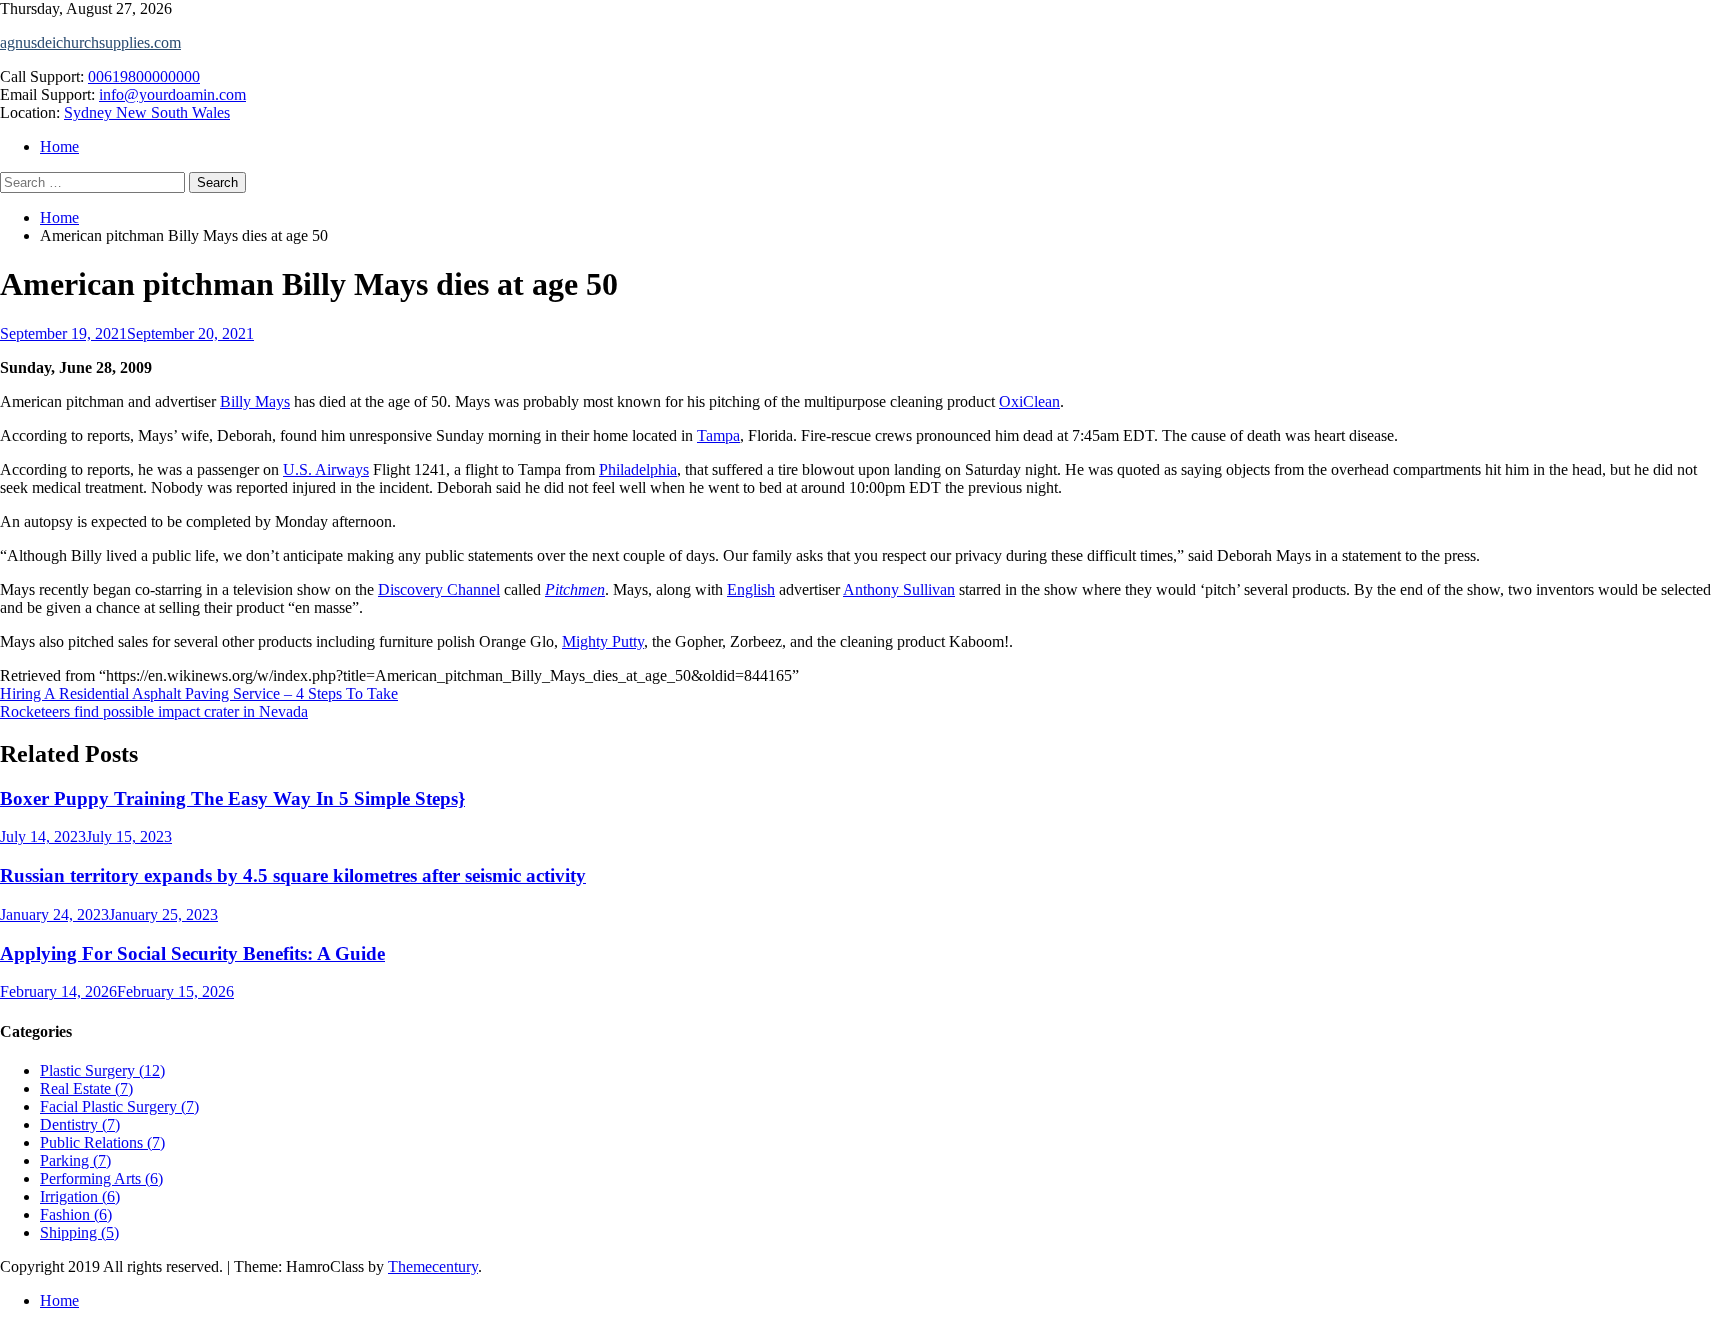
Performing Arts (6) (101, 1178)
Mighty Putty (603, 641)
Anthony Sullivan (899, 589)
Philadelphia (638, 469)
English (751, 589)
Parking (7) (75, 1160)
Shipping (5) (79, 1232)
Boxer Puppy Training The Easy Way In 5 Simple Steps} (232, 798)
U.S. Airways (326, 469)
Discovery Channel (439, 589)
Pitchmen (575, 589)
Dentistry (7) (80, 1124)
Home (59, 146)
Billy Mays (255, 401)
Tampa (718, 435)
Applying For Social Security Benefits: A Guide (192, 953)
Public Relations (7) (102, 1142)
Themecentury (433, 1266)
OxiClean (1029, 401)
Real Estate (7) (86, 1088)
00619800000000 (144, 76)
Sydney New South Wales (147, 112)
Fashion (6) (76, 1214)
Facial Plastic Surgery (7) (119, 1106)
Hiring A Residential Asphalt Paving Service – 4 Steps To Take (199, 693)
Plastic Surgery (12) (102, 1070)
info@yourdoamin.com (172, 94)
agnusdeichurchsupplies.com (90, 42)
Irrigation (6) (80, 1196)
